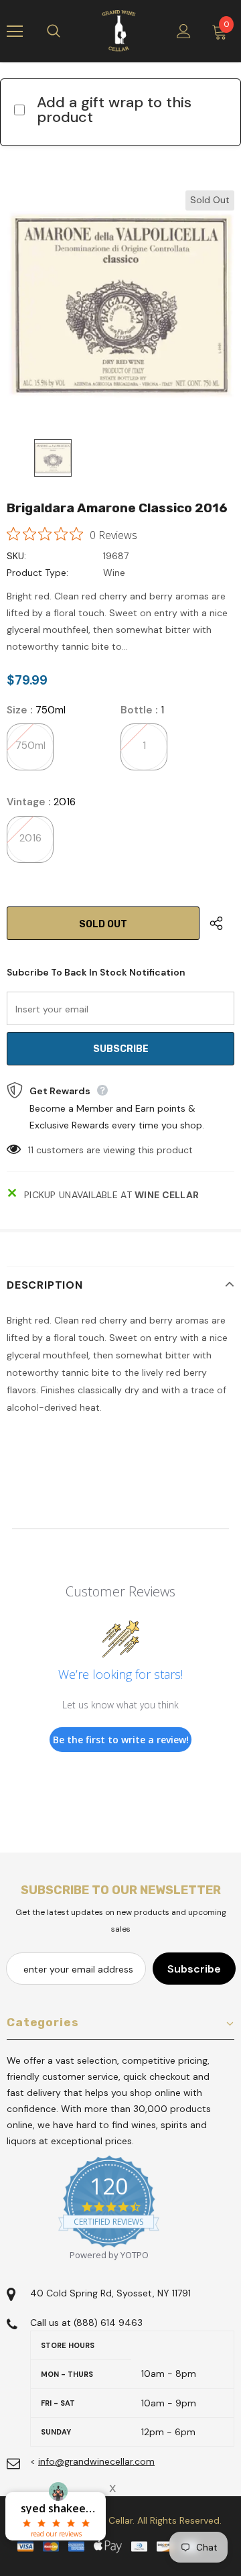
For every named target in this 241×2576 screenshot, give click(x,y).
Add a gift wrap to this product (114, 110)
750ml (30, 746)
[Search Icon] (67, 32)
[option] (120, 304)
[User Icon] (184, 31)
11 (31, 1150)
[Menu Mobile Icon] (15, 32)
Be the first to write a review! (121, 1740)
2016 (30, 838)
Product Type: (37, 573)
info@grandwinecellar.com (96, 2461)
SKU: (16, 556)
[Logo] (119, 31)
